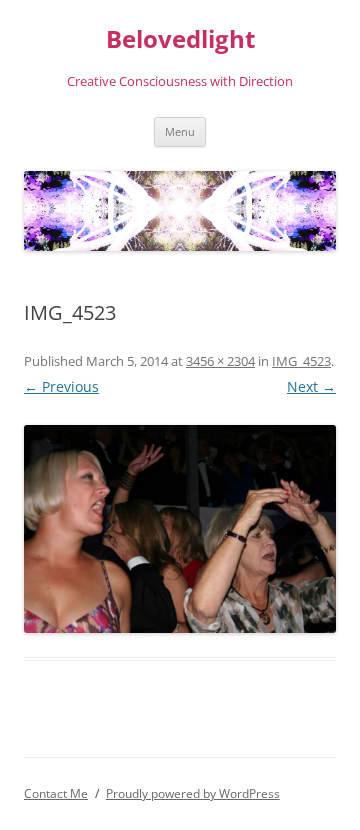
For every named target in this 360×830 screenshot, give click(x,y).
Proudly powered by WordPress (193, 793)
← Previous (61, 386)
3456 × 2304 (220, 361)
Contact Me (56, 793)
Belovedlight (180, 39)
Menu (180, 131)
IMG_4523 (301, 361)
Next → (311, 386)
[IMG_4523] (180, 529)
